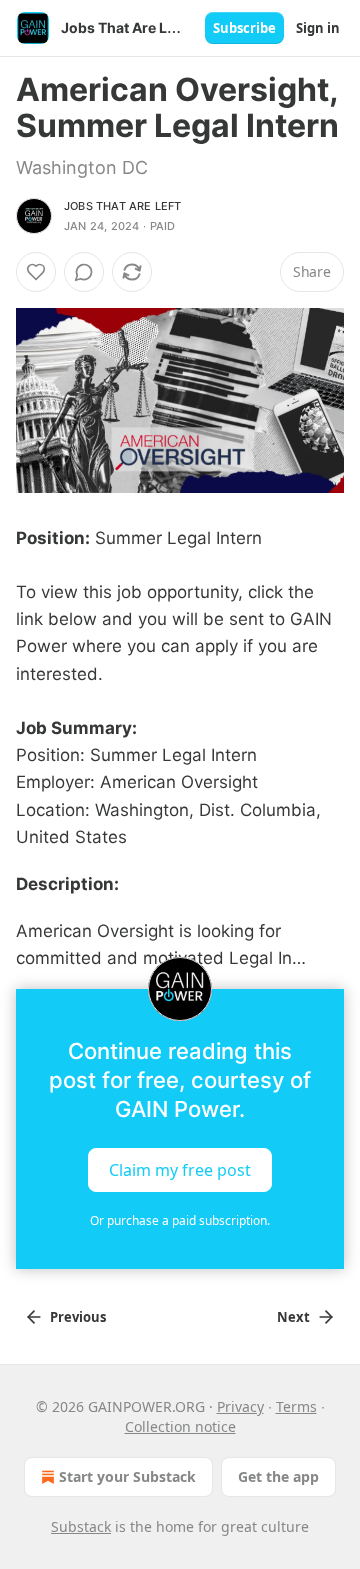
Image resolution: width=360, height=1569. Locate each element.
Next (293, 1317)
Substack (81, 1526)
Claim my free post (180, 1169)
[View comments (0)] (84, 272)
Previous (78, 1317)
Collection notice (180, 1426)
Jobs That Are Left (123, 206)
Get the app (278, 1476)
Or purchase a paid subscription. (180, 1220)
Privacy (240, 1406)
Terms (296, 1406)
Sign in (318, 28)
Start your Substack (127, 1476)
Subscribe (244, 28)
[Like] (36, 272)
